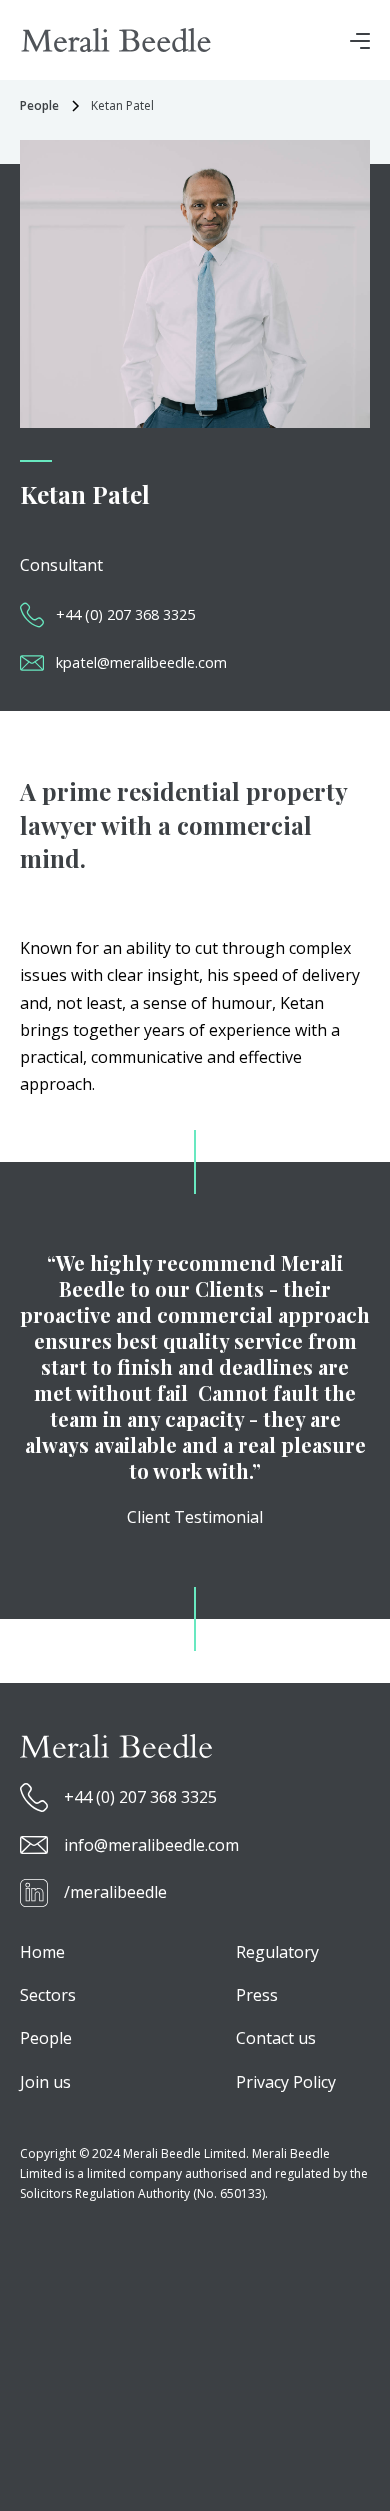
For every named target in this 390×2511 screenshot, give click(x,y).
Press (257, 1995)
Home (42, 1952)
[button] (360, 40)
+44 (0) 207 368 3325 (125, 614)
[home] (116, 40)
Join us (45, 2082)
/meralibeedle (115, 1892)
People (46, 2038)
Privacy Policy (286, 2082)
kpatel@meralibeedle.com (141, 662)
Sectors (48, 1995)
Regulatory (277, 1952)
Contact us (276, 2038)
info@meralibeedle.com (151, 1845)
